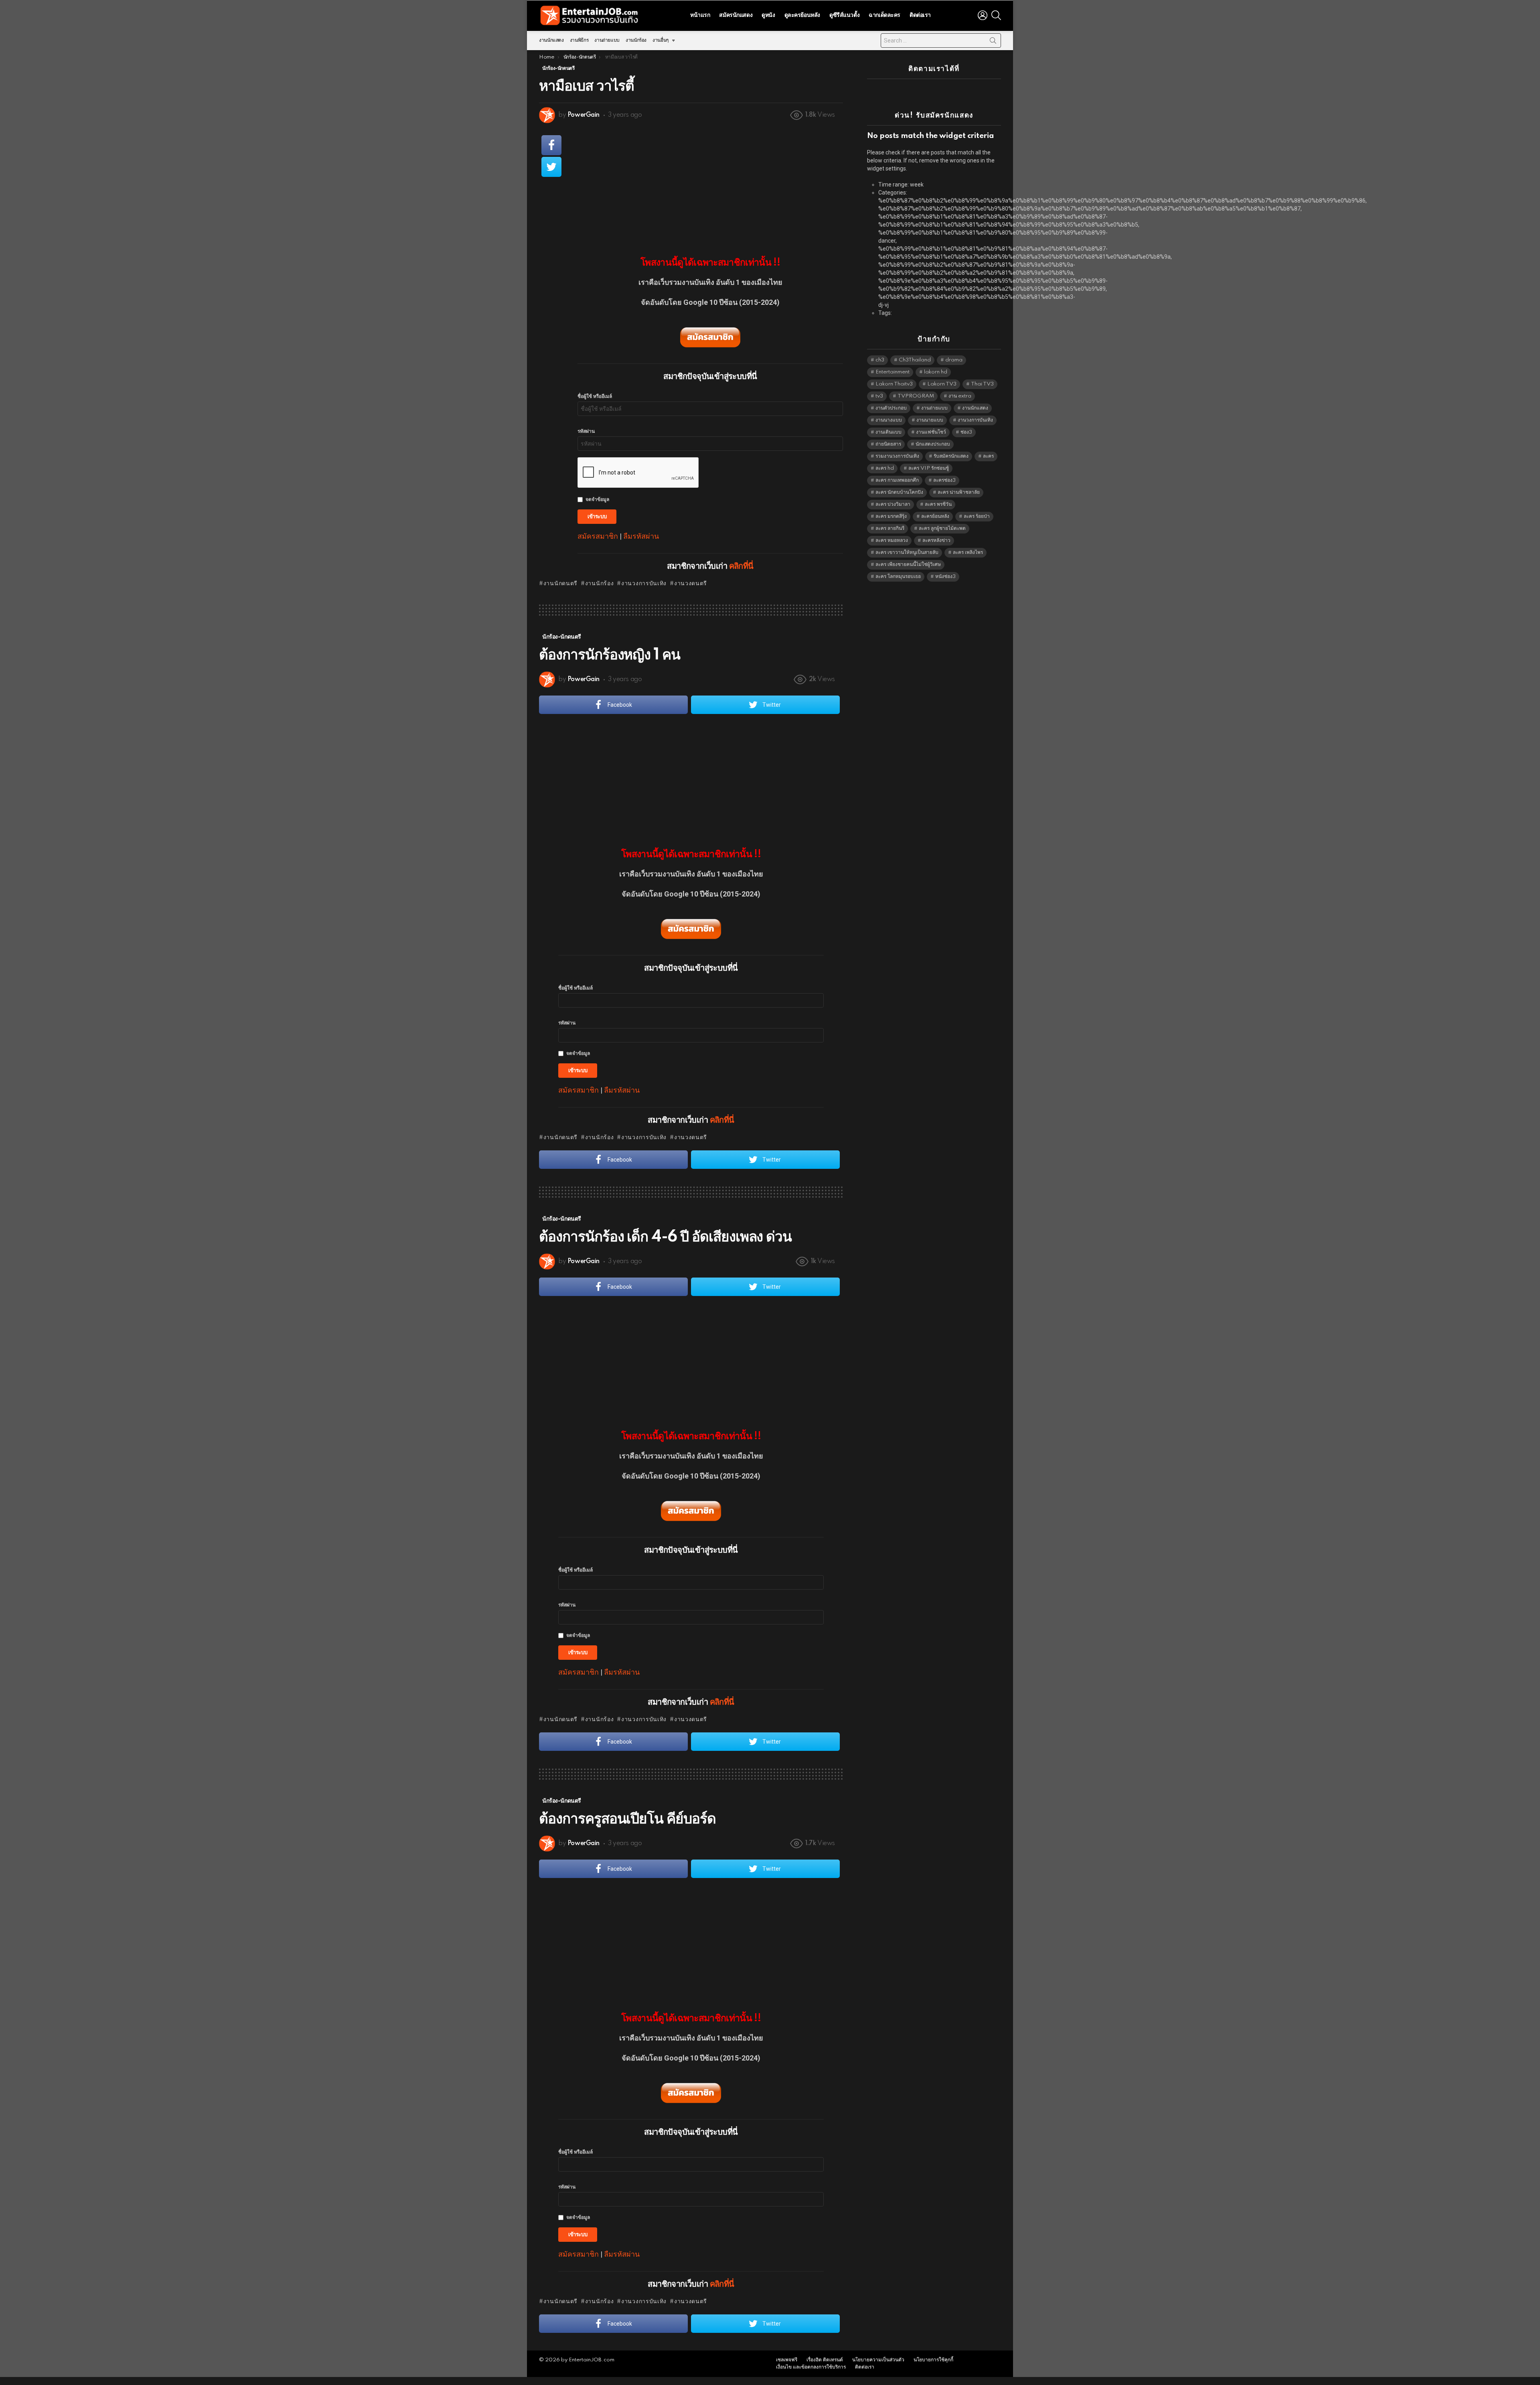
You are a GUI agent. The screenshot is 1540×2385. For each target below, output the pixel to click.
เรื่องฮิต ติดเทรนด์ (825, 2360)
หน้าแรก (700, 15)
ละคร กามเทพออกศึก (897, 480)
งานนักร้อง (636, 40)
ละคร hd (885, 468)
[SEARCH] (996, 15)
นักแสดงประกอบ (933, 444)
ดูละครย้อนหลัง (802, 15)
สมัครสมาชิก (598, 536)
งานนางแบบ (889, 420)
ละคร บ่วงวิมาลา (893, 504)
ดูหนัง (768, 15)
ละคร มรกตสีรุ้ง (891, 516)
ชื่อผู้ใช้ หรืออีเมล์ (595, 396)
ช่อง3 (966, 432)
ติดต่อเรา (920, 15)
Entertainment (893, 372)
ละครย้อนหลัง (935, 516)
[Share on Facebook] (551, 145)
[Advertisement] (710, 185)
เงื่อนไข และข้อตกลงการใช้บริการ (811, 2367)
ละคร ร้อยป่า (977, 516)
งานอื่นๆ (661, 40)
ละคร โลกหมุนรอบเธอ (898, 577)
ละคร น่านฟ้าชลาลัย (959, 492)
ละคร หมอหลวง (892, 540)
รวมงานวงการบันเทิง (897, 456)
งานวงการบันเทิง (644, 584)
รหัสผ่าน (586, 431)
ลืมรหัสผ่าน (641, 536)
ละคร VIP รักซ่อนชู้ (929, 468)
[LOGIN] (983, 15)
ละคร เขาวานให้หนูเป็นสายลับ (907, 553)
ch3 (880, 360)
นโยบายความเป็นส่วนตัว (878, 2360)
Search (993, 42)
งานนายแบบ (930, 420)
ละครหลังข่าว (936, 540)
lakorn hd (936, 372)
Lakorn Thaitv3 (894, 384)
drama (954, 360)
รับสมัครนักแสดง (951, 456)
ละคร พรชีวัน (938, 504)
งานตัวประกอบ (891, 408)
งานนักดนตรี (560, 584)
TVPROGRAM (916, 396)
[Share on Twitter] (551, 167)
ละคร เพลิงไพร (968, 553)
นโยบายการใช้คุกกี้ (933, 2360)
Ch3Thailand (915, 360)
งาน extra (960, 396)
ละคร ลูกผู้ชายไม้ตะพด (942, 528)
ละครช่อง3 (944, 480)
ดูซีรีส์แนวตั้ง (844, 15)
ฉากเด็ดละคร (884, 15)
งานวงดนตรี (691, 584)
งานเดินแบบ (889, 432)
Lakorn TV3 (942, 384)
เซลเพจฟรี (787, 2360)
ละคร (988, 456)
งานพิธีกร (579, 40)
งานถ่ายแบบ (607, 40)
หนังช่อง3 (945, 577)
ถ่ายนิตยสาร (888, 444)
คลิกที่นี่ (741, 566)
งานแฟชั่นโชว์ (931, 432)
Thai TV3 (982, 384)
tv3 (879, 396)
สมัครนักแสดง (736, 15)
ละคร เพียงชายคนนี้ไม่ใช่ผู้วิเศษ (908, 565)
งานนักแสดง (551, 40)
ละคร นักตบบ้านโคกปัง (899, 492)
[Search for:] (941, 41)
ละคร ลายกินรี (890, 528)
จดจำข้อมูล (597, 500)
